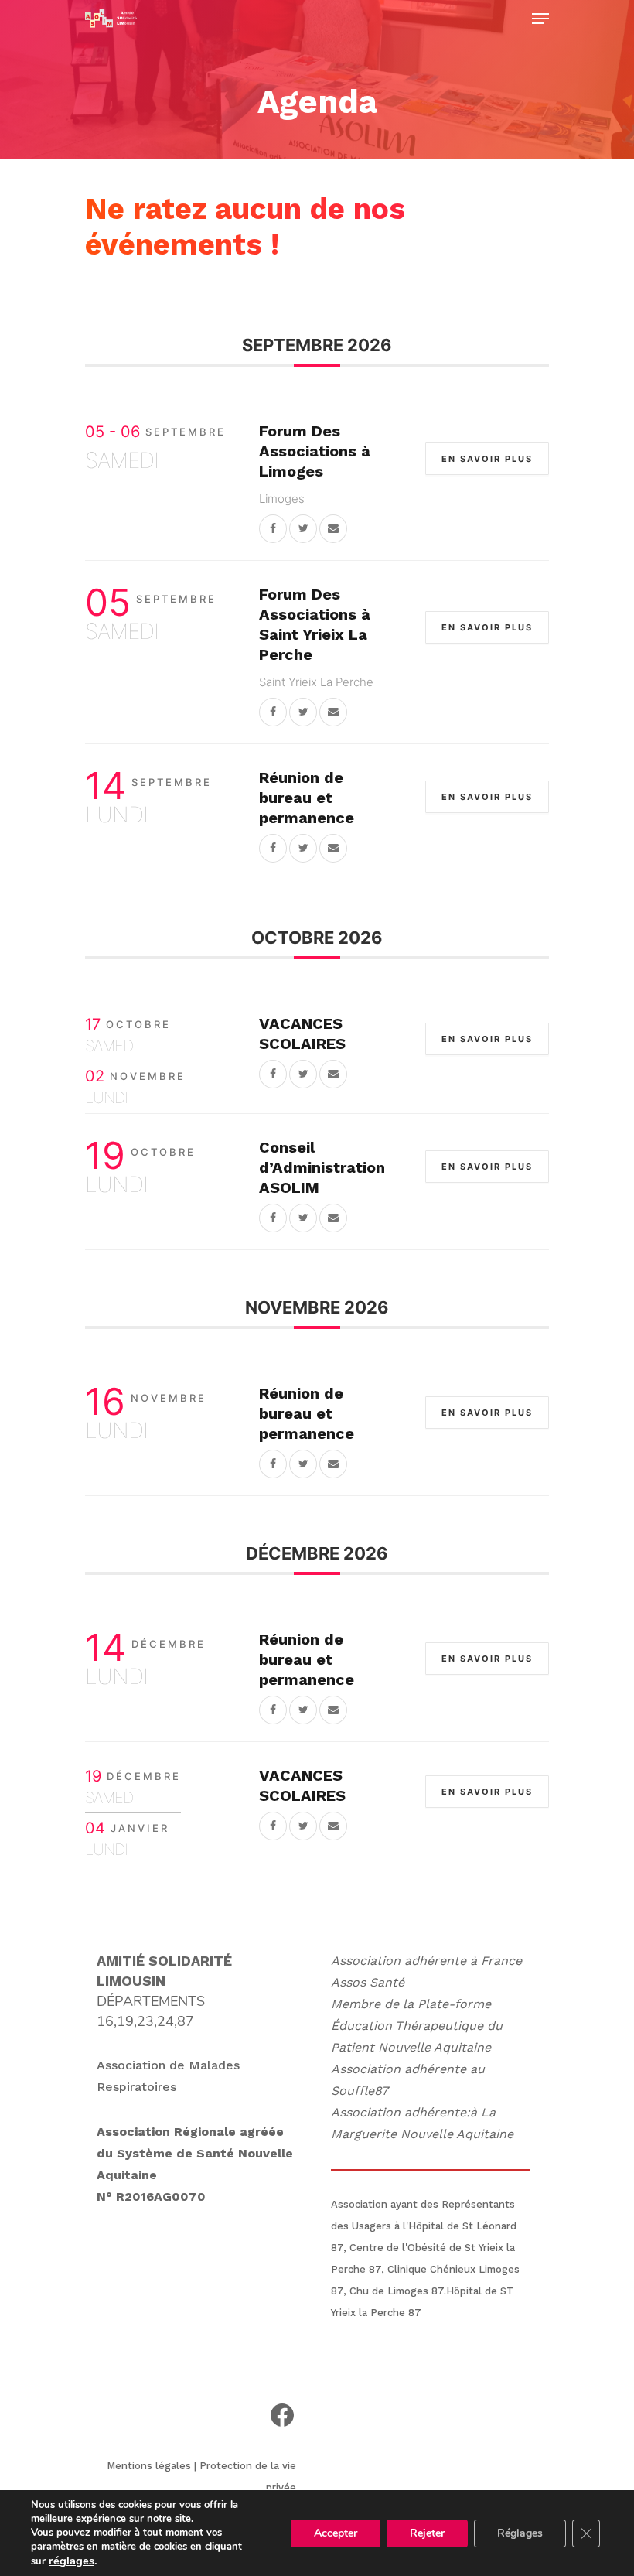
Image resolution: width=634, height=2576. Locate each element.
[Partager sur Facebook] (273, 528)
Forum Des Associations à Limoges (315, 451)
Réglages (520, 2533)
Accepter (336, 2533)
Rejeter (427, 2533)
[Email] (333, 528)
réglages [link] (72, 2561)
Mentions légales (149, 2466)
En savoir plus (487, 459)
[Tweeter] (303, 528)
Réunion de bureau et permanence (307, 798)
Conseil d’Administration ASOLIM (322, 1167)
